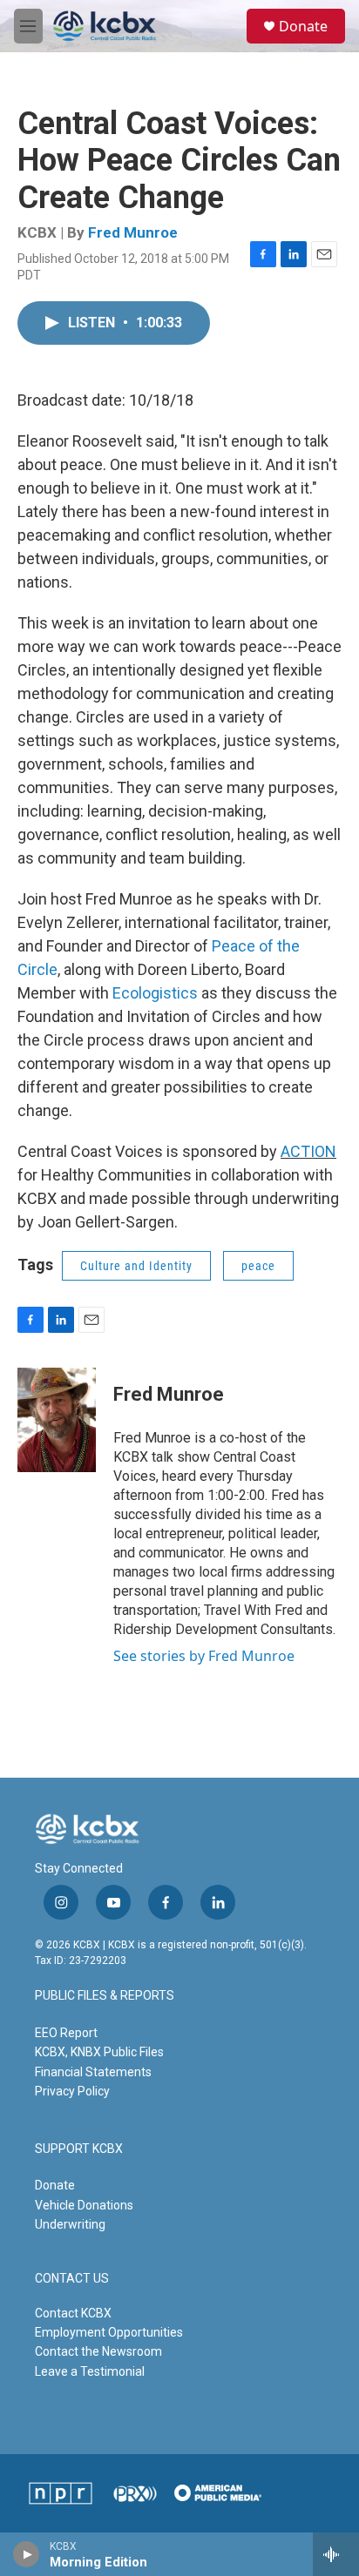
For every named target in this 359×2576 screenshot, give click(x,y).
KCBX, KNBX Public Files (99, 2052)
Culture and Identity (136, 1266)
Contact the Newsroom (98, 2351)
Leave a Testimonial (90, 2371)
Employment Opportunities (109, 2332)
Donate (303, 26)
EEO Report (66, 2033)
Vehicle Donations (84, 2205)
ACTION (308, 1151)
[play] (27, 2554)
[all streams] (336, 2554)
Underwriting (70, 2224)
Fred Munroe (133, 232)
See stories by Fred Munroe (204, 1656)
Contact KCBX (73, 2313)
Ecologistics (155, 993)
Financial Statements (93, 2072)
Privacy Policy (72, 2091)
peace (258, 1266)
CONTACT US (72, 2279)
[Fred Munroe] (57, 1420)
